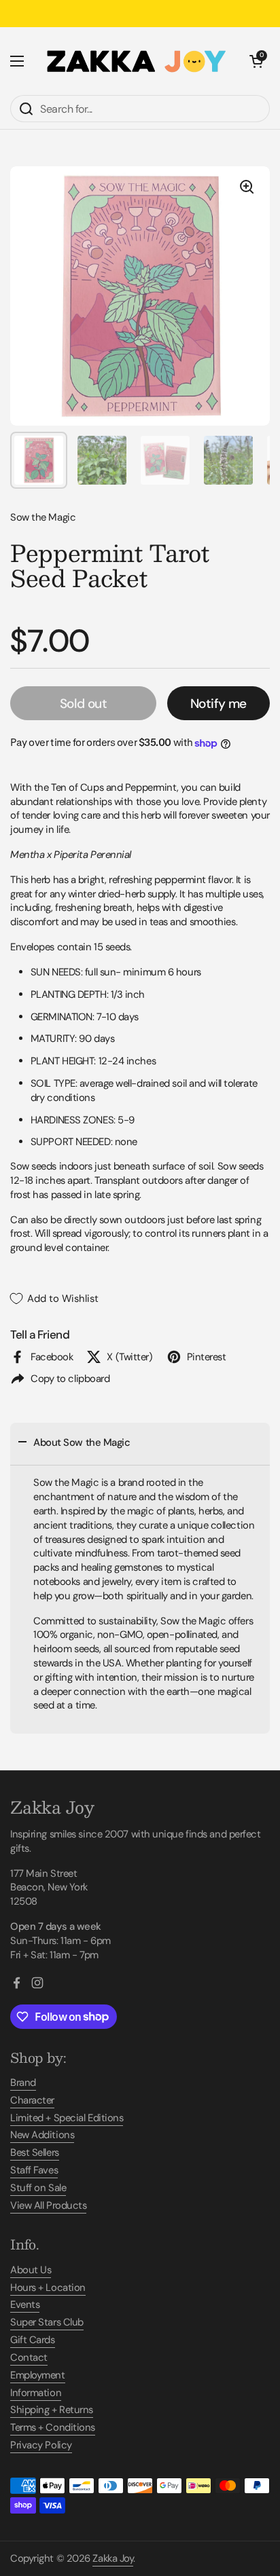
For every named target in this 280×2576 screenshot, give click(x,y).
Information (36, 2393)
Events (25, 2304)
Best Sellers (35, 2152)
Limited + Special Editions (67, 2118)
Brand (23, 2083)
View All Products (48, 2205)
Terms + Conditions (53, 2427)
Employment (38, 2375)
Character (32, 2100)
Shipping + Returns (52, 2410)
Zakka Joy (113, 2558)
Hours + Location (48, 2288)
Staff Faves (34, 2170)
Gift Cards (33, 2340)
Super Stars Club (47, 2322)
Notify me (218, 704)
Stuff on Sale (38, 2188)
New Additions (42, 2135)
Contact (29, 2357)
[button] (256, 61)
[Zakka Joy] (137, 61)
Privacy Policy (41, 2445)
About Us (31, 2270)
